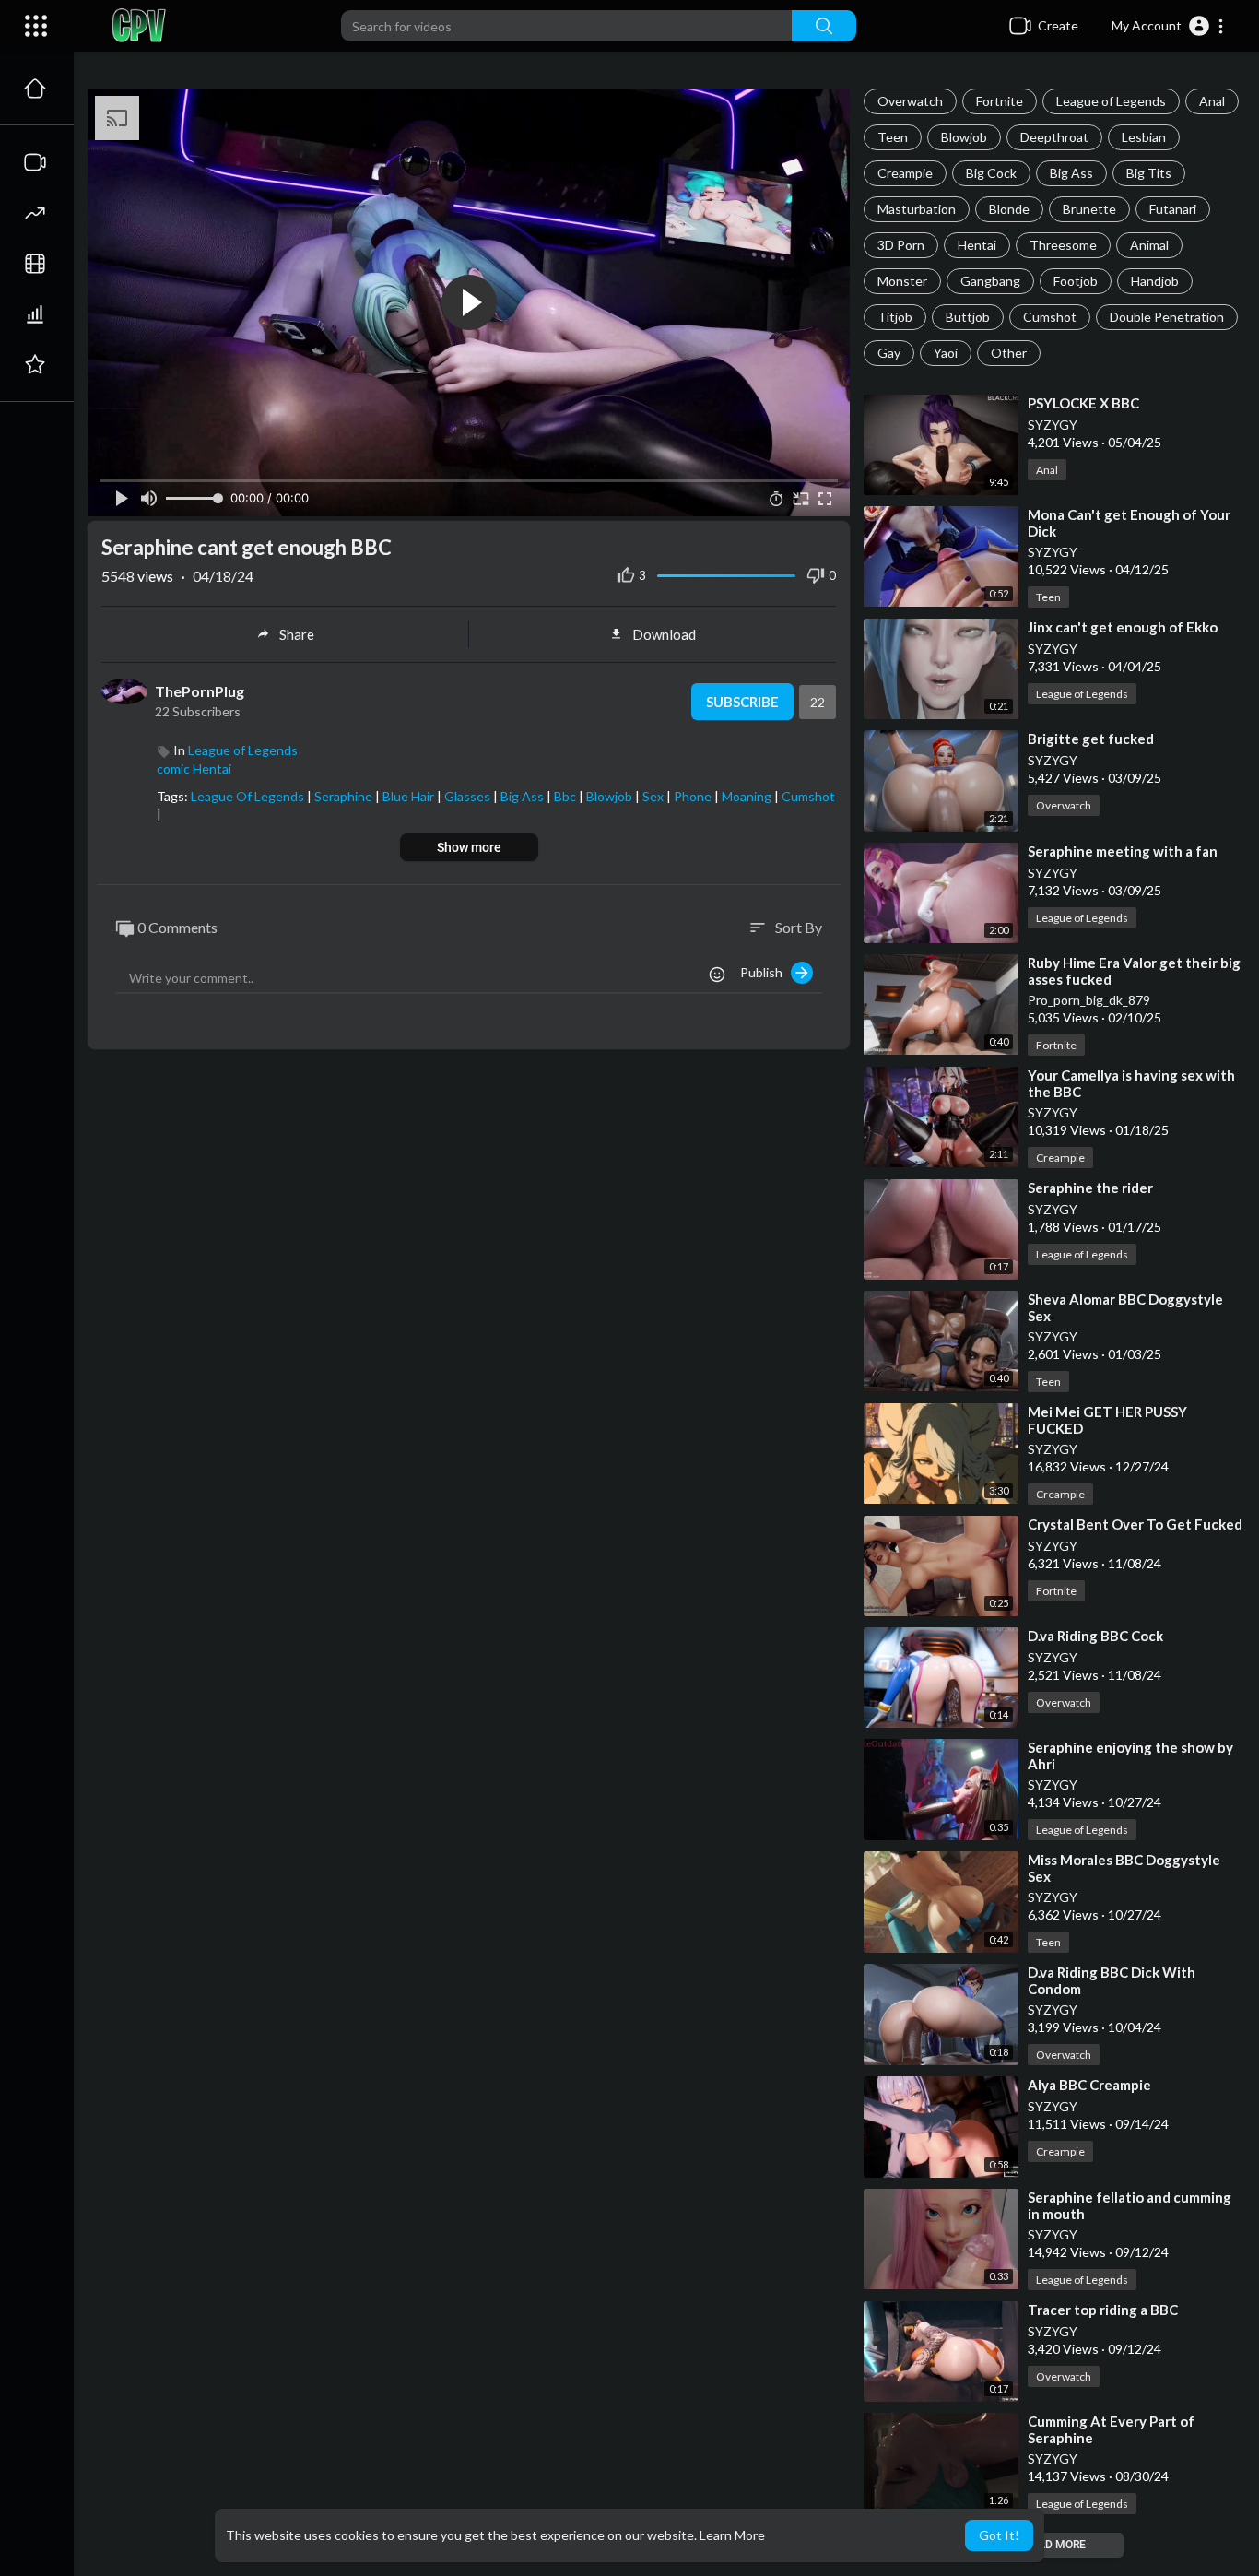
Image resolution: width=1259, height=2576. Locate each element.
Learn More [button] (732, 2535)
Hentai (977, 245)
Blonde (1009, 209)
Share (297, 634)
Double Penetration (1167, 317)
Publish (765, 972)
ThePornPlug (200, 691)
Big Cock (991, 173)
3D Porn (901, 245)
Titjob (895, 317)
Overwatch (910, 101)
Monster (902, 281)
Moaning (748, 796)
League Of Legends (249, 796)
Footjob (1076, 281)
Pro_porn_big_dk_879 (1089, 1000)
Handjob (1155, 281)
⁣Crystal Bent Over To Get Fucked (1135, 1524)
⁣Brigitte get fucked (1091, 739)
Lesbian (1144, 137)
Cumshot (1050, 317)
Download (664, 634)
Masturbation (917, 209)
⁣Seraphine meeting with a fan (1123, 851)
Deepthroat (1054, 137)
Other (1009, 353)
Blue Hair (410, 796)
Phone (694, 796)
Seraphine (345, 796)
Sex (654, 796)
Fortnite (1000, 101)
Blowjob (964, 137)
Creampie (905, 173)
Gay (889, 353)
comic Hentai (194, 768)
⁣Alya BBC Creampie (1089, 2085)
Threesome (1063, 245)
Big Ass (1071, 173)
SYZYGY (1053, 425)
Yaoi (946, 353)
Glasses (469, 796)
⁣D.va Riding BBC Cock (1095, 1636)
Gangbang (990, 281)
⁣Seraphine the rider (1090, 1188)
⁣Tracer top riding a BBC (1103, 2310)
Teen (893, 137)
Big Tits (1149, 173)
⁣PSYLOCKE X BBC (1083, 403)
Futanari (1173, 209)
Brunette (1089, 209)
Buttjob (968, 317)
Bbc (566, 796)
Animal (1149, 245)
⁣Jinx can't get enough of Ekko (1123, 627)
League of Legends (1111, 101)
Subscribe (742, 702)
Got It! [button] (999, 2535)
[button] (1168, 26)
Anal (1212, 101)
